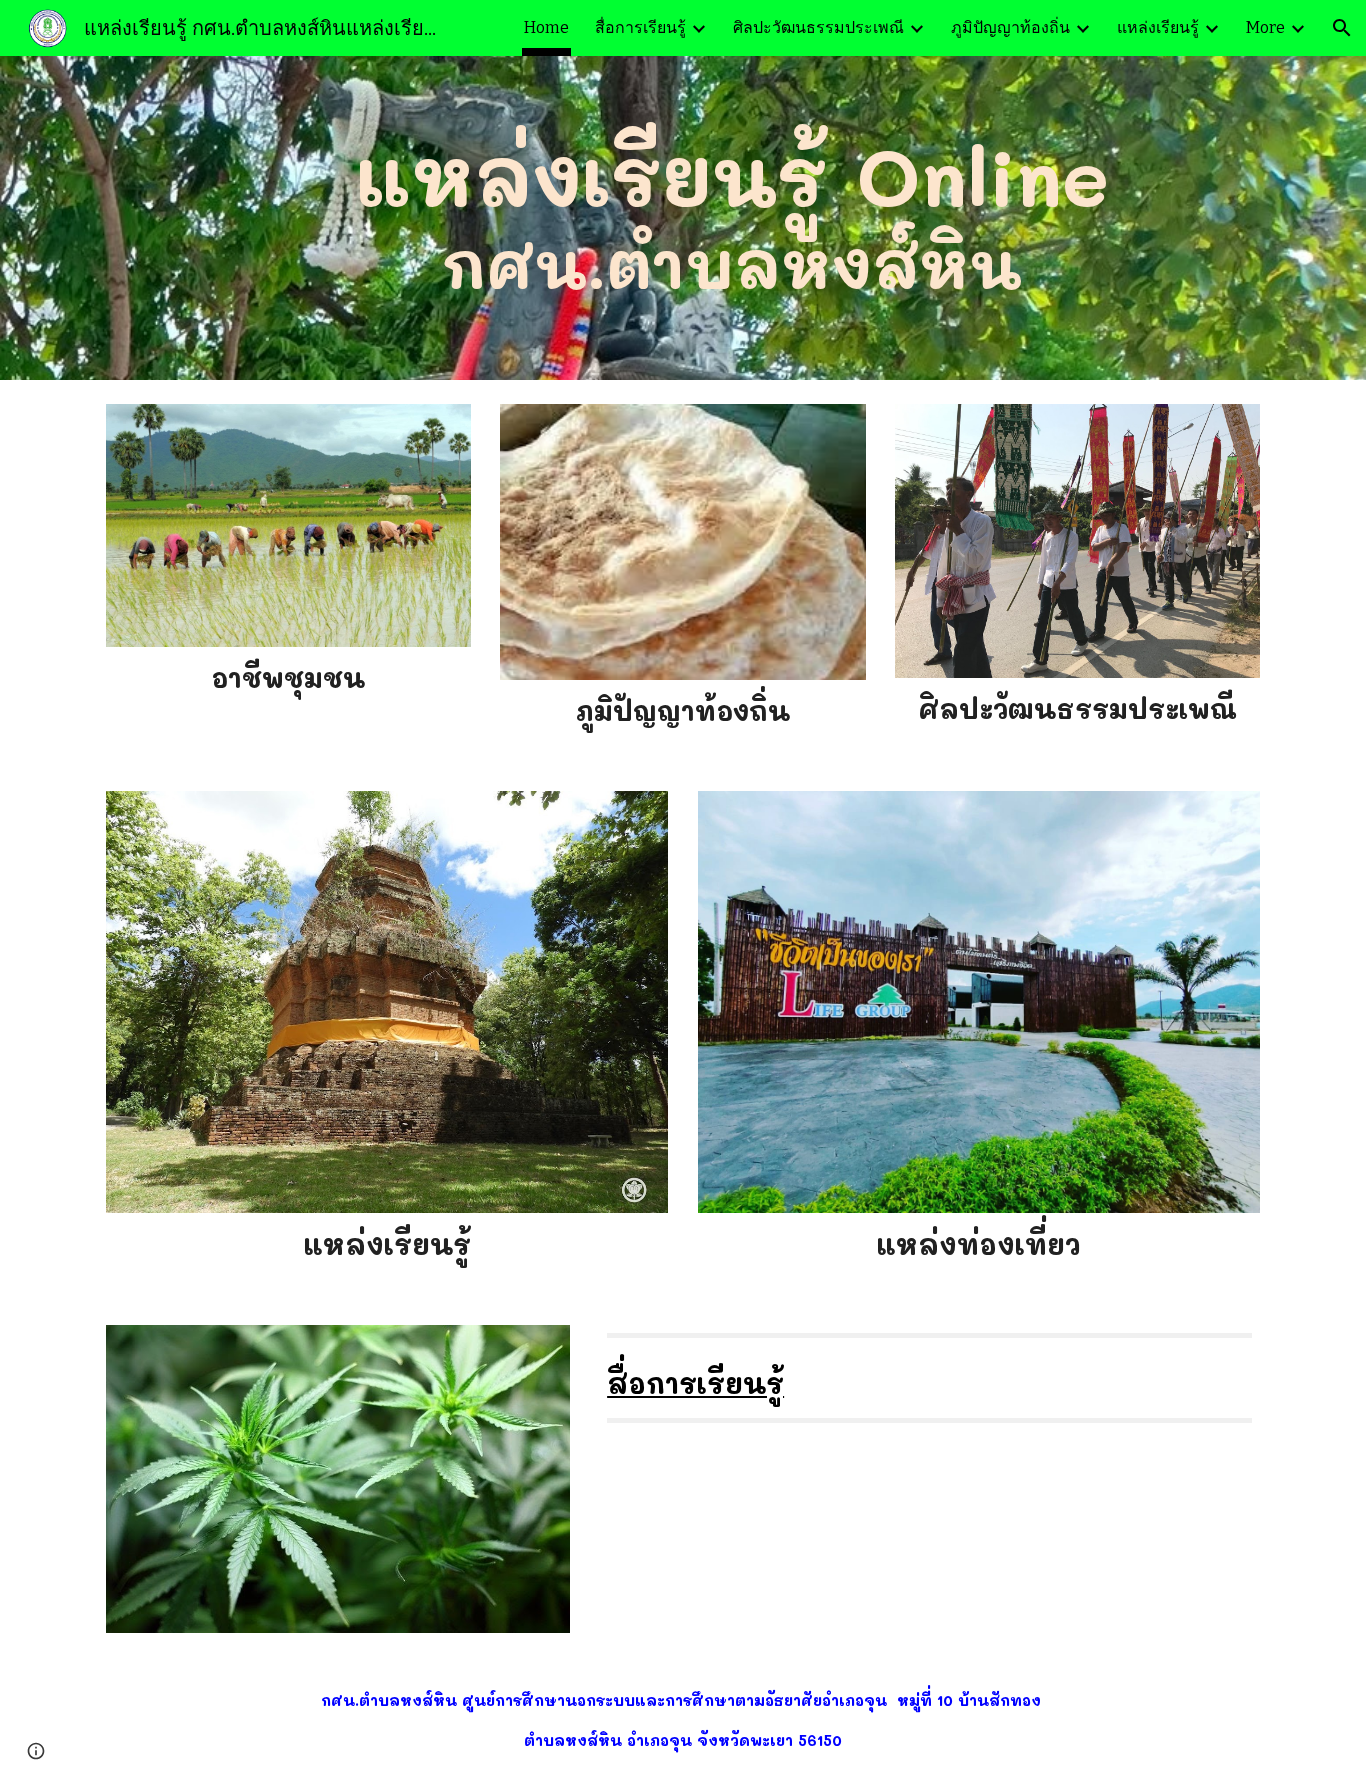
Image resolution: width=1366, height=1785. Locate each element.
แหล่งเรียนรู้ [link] (1158, 27)
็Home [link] (546, 27)
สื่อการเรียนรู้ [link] (640, 27)
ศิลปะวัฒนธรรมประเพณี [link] (818, 27)
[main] (732, 218)
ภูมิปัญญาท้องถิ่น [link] (1010, 27)
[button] (1342, 28)
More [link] (1265, 27)
